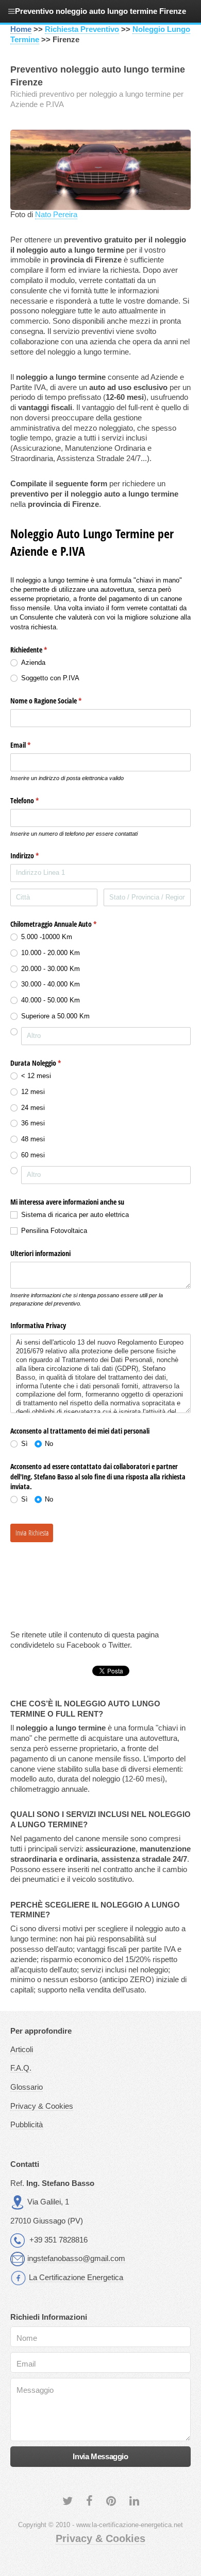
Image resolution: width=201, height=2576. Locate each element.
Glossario (27, 2087)
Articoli (22, 2050)
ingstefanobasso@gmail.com (76, 2259)
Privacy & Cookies (42, 2106)
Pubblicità (27, 2125)
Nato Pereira (56, 215)
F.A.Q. (21, 2068)
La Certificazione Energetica (76, 2278)
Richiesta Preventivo (82, 29)
